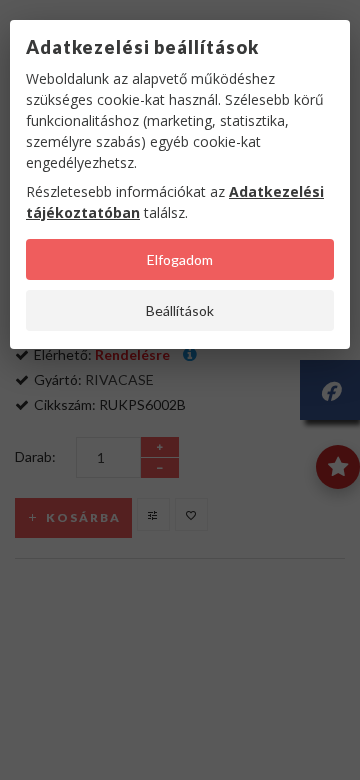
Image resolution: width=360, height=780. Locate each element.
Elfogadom (180, 259)
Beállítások (180, 310)
